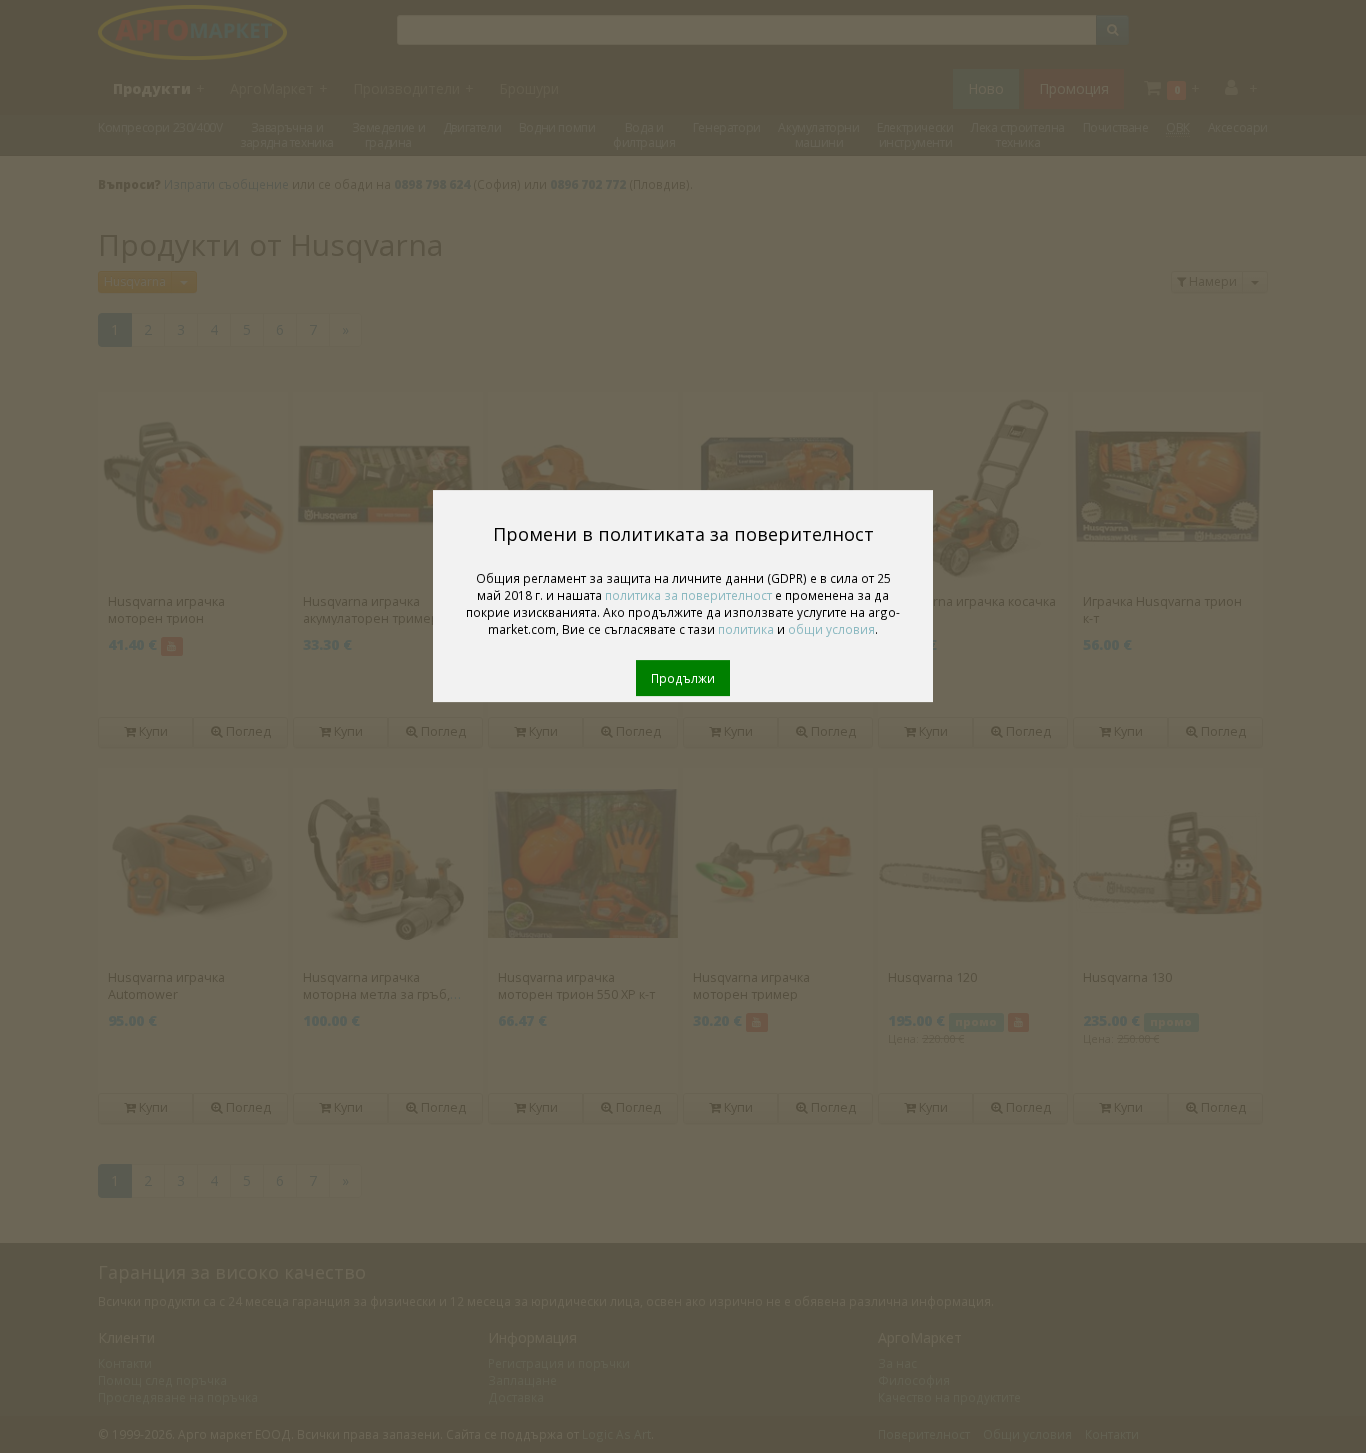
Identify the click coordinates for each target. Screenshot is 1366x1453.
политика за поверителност (688, 595)
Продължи (683, 678)
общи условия (831, 629)
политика (746, 629)
